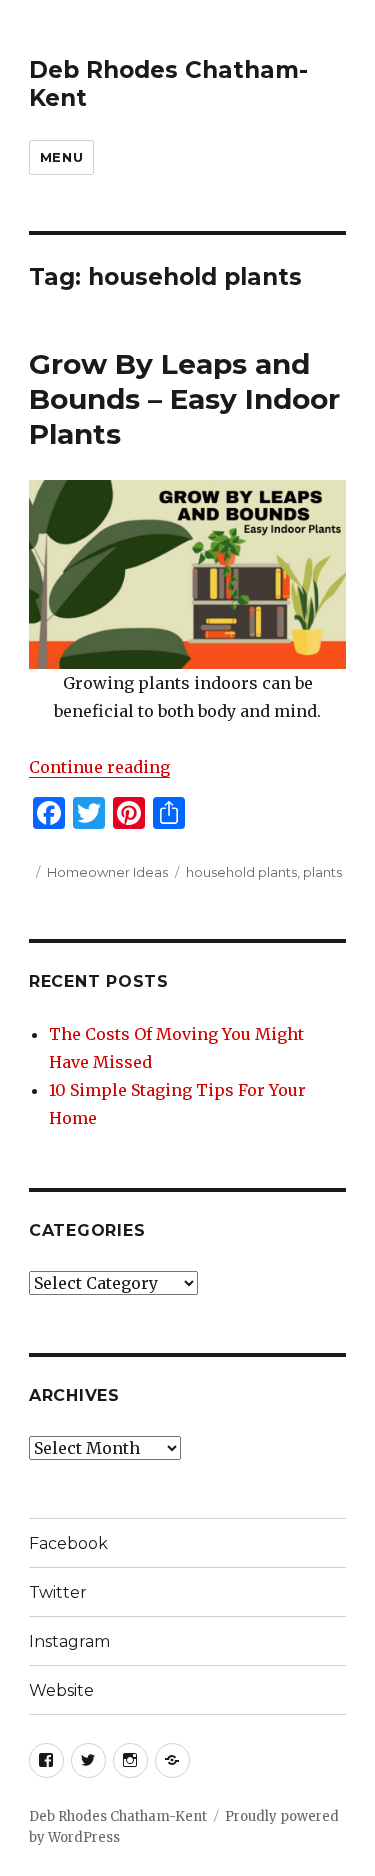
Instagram (69, 1641)
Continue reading (99, 767)
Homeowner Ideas (107, 872)
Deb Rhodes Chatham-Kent (118, 1816)
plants (322, 872)
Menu (61, 157)
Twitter (58, 1592)
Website (61, 1690)
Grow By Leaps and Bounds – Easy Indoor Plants (184, 399)
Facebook (68, 1543)
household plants (241, 872)
